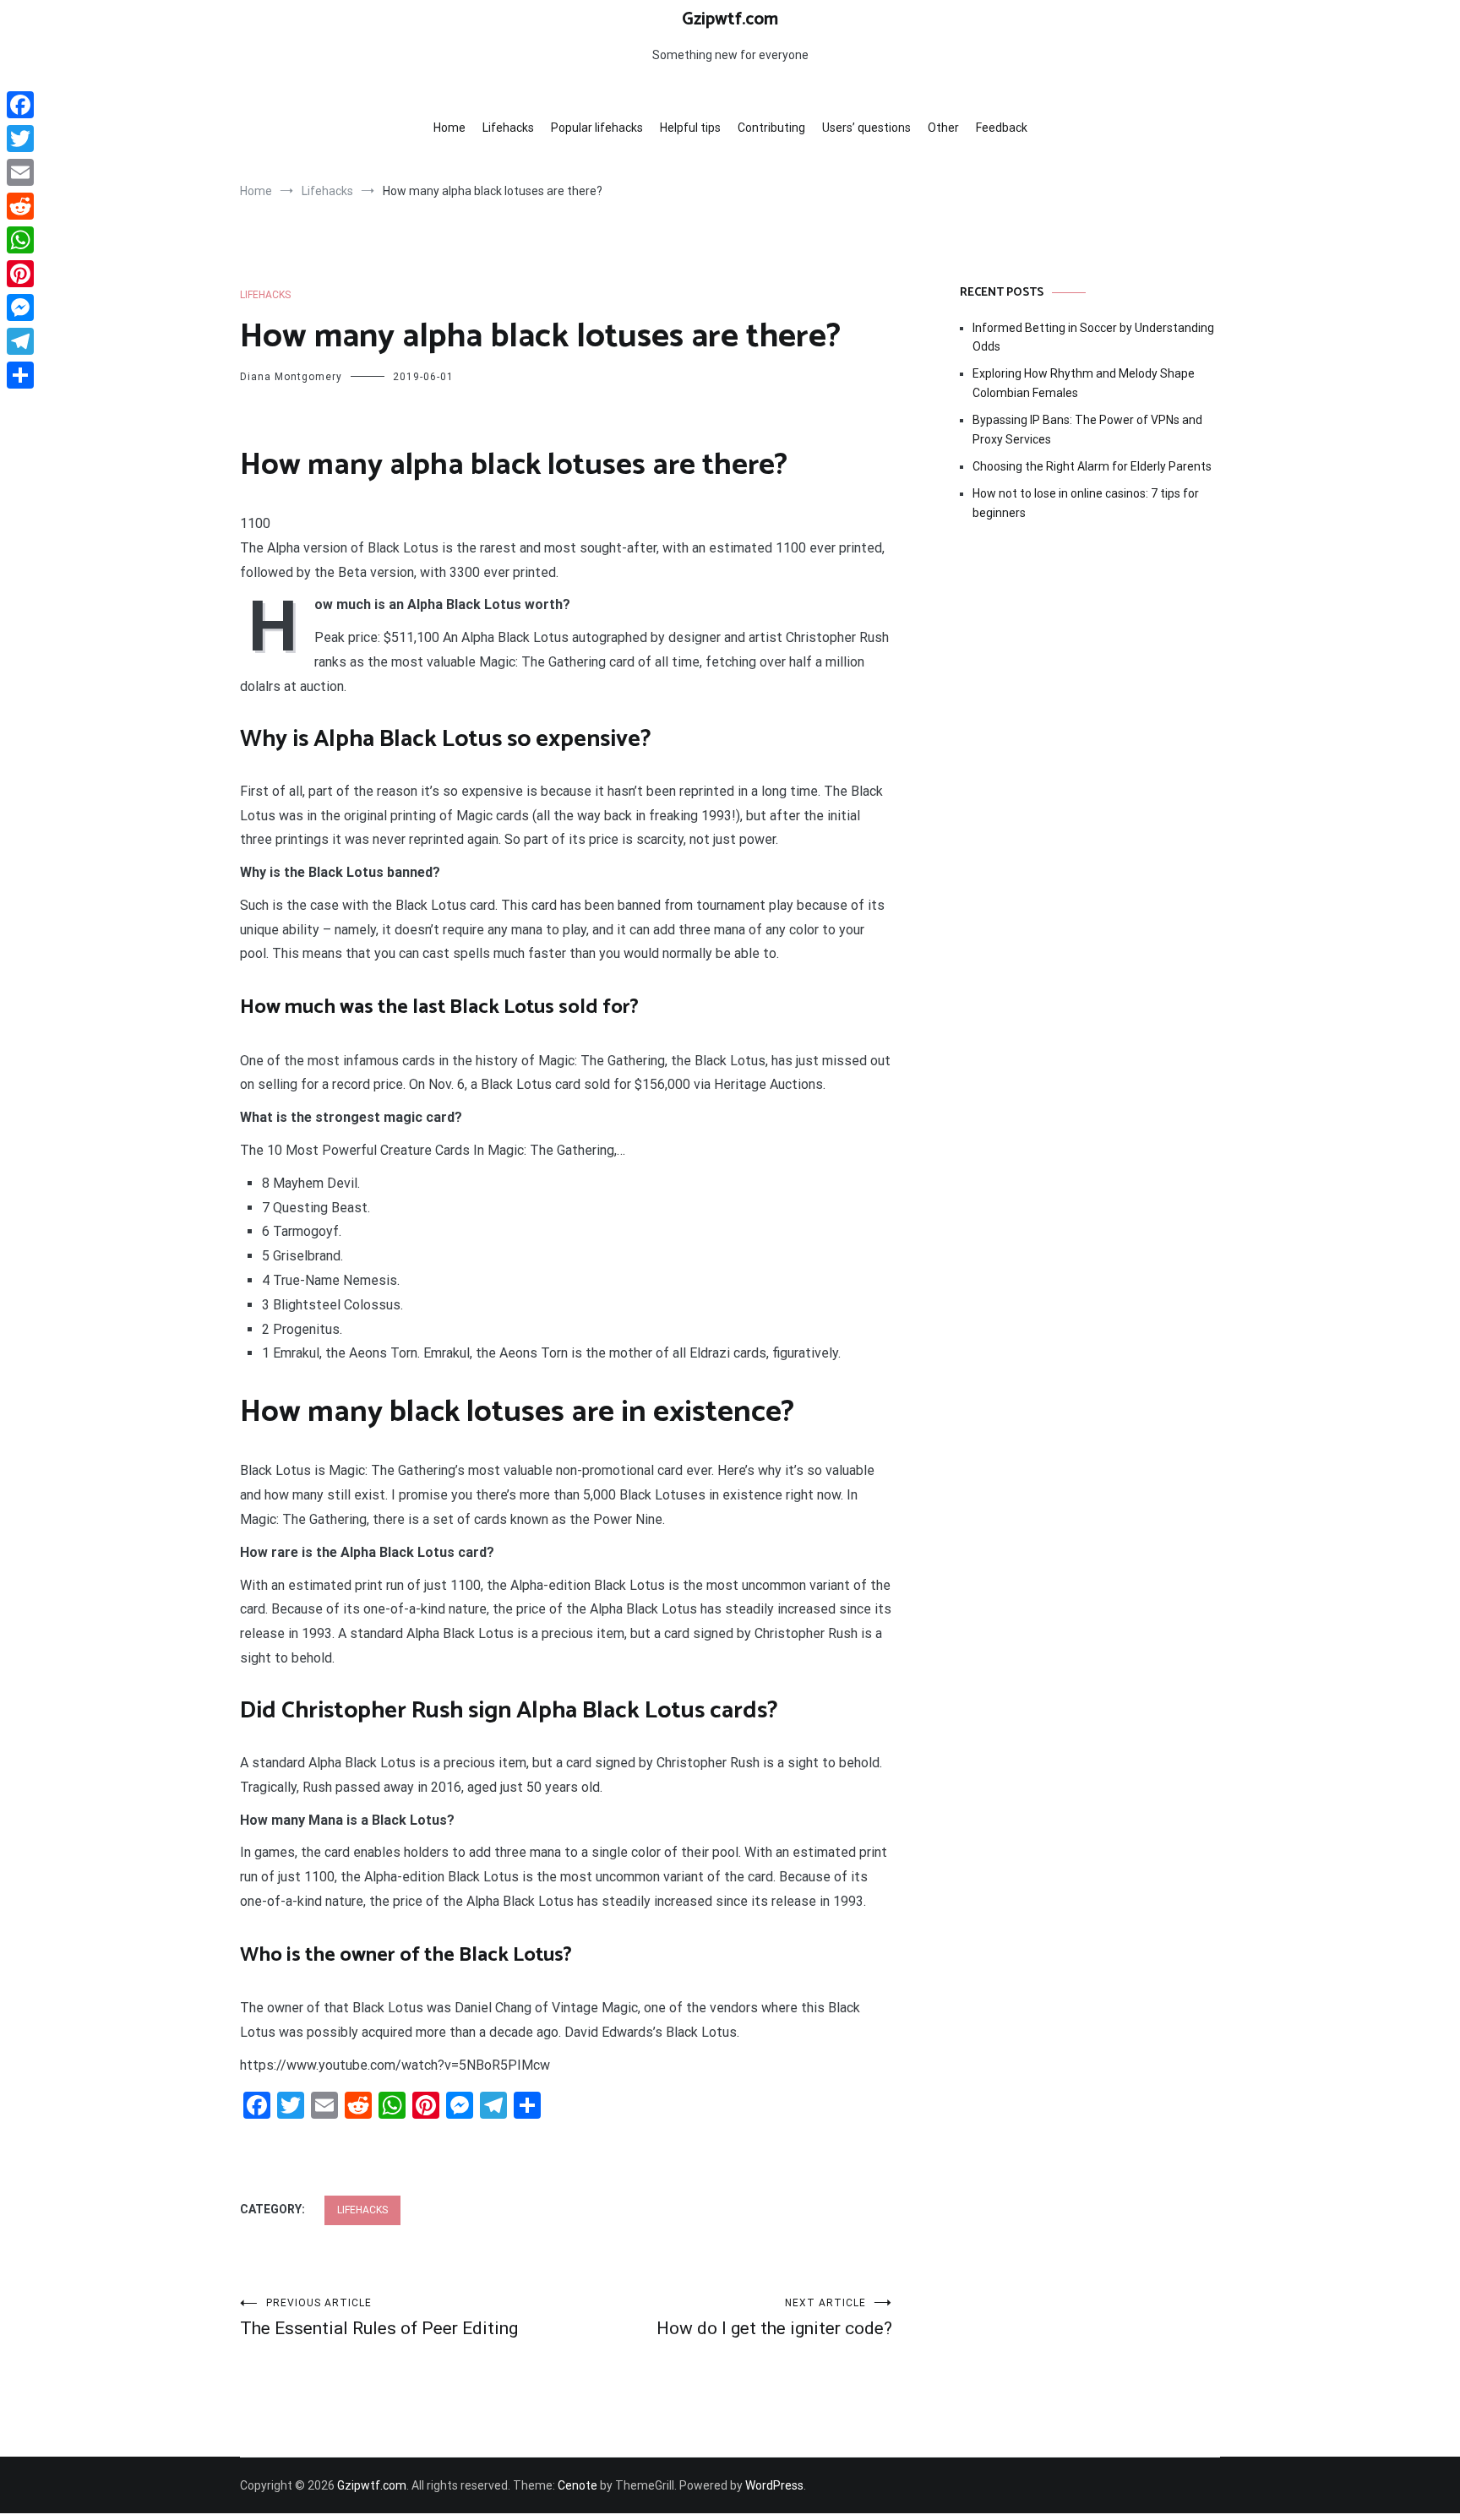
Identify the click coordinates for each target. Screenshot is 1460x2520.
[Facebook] (20, 105)
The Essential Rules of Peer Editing (379, 2318)
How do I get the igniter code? (774, 2318)
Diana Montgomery (291, 377)
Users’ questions (866, 128)
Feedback (1002, 128)
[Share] (20, 375)
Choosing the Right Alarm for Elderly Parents (1092, 466)
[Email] (20, 172)
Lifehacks (508, 128)
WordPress (774, 2485)
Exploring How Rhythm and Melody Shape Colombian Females (1084, 383)
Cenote (577, 2485)
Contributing (771, 128)
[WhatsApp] (20, 240)
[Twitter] (20, 139)
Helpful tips (690, 128)
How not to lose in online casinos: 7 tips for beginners (1086, 503)
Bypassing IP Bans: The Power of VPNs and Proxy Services (1087, 429)
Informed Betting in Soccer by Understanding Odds (1093, 337)
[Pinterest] (20, 274)
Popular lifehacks (597, 128)
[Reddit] (20, 206)
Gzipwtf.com (730, 19)
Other (943, 128)
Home (449, 128)
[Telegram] (20, 341)
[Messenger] (20, 308)
